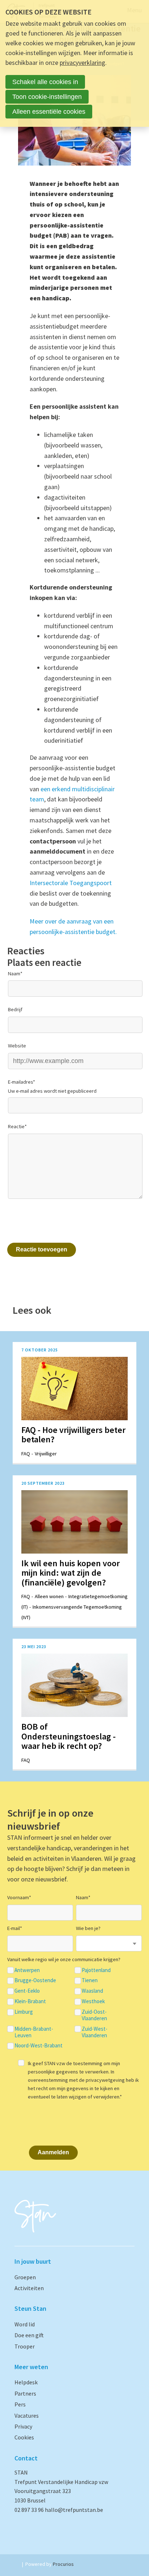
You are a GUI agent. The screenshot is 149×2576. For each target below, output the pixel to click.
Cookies (24, 2437)
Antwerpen (27, 1970)
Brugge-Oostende (35, 1980)
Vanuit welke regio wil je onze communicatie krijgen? (64, 1959)
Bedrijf (15, 1009)
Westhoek (93, 2001)
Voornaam (19, 1897)
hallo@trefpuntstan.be (74, 2510)
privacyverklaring (82, 62)
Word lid (25, 2324)
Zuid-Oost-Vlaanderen (94, 2015)
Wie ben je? (88, 1928)
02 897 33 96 (30, 2510)
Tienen (90, 1980)
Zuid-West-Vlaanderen (95, 2032)
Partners (25, 2393)
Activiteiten (29, 2288)
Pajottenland (96, 1970)
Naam (15, 974)
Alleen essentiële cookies (49, 112)
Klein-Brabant (30, 2001)
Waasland (92, 1991)
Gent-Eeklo (27, 1991)
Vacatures (27, 2415)
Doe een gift (29, 2335)
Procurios (63, 2564)
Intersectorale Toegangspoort (71, 883)
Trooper (25, 2346)
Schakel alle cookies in (45, 82)
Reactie (17, 1126)
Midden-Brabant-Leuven (34, 2032)
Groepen (25, 2277)
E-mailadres (22, 1082)
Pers (20, 2404)
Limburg (24, 2012)
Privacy (23, 2426)
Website (17, 1046)
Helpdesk (26, 2382)
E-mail (15, 1928)
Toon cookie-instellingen (47, 97)
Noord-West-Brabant (39, 2046)
